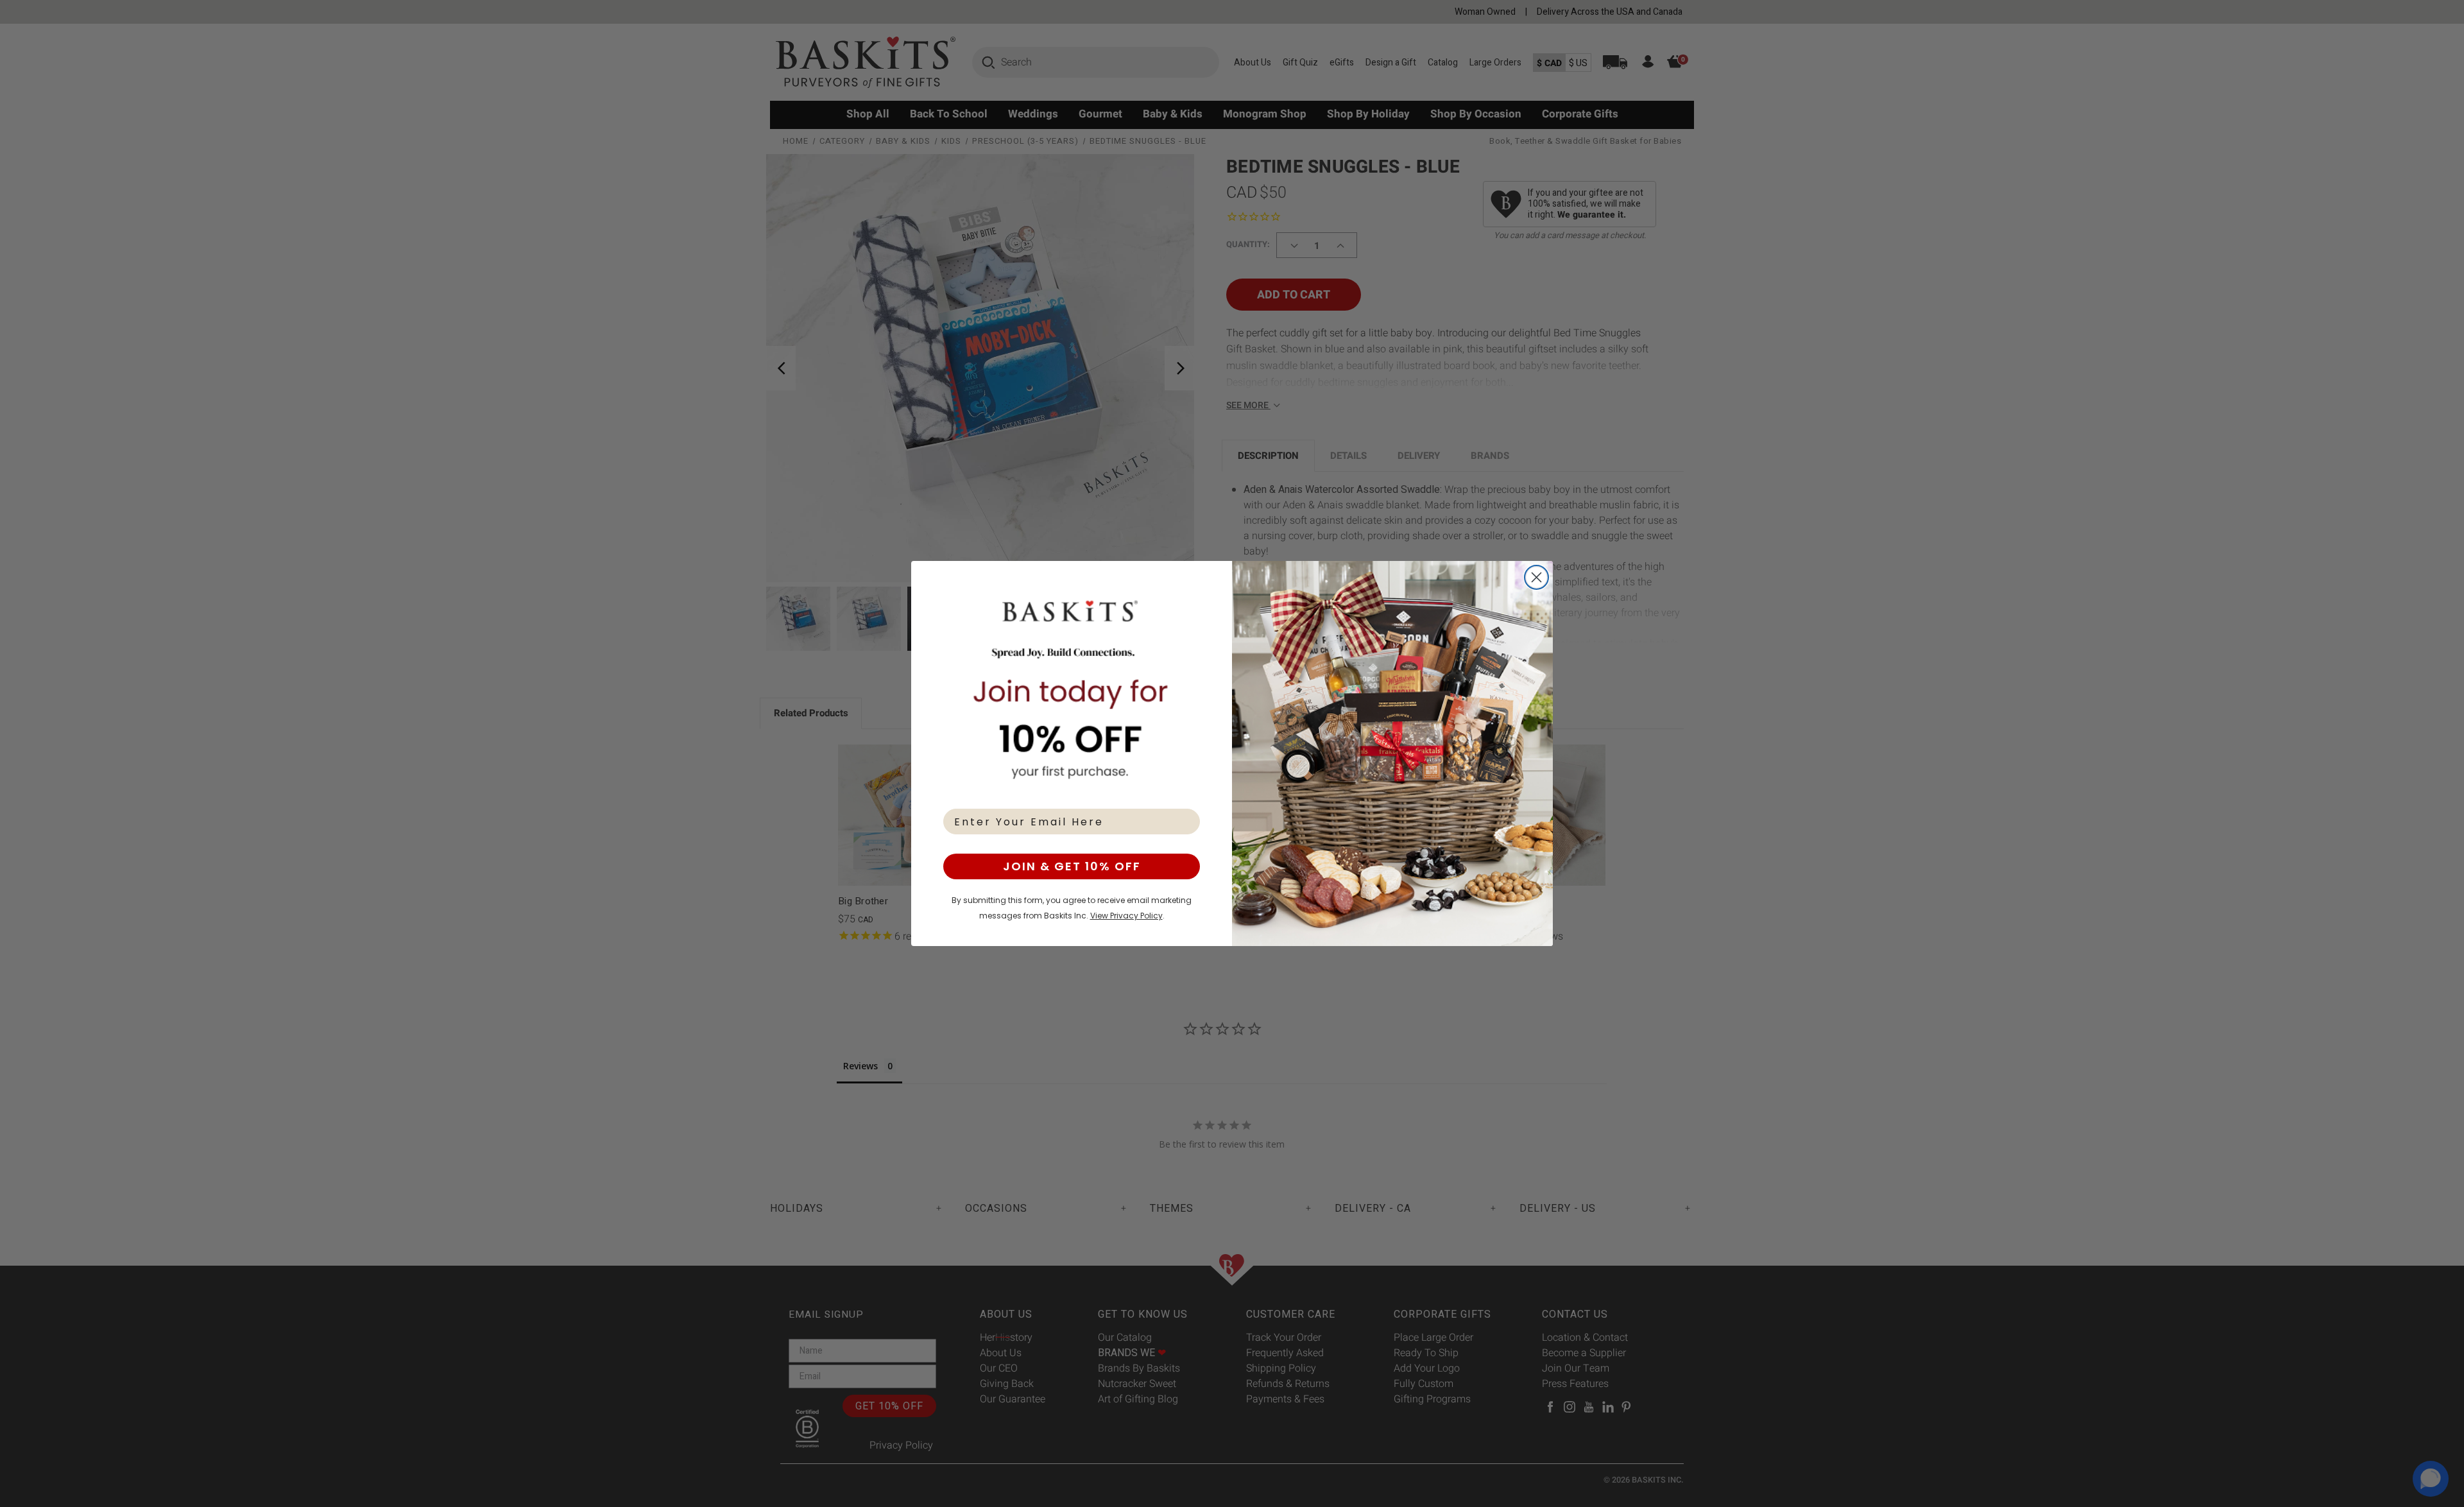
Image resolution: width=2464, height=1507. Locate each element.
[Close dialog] (1536, 577)
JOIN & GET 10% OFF (1072, 866)
